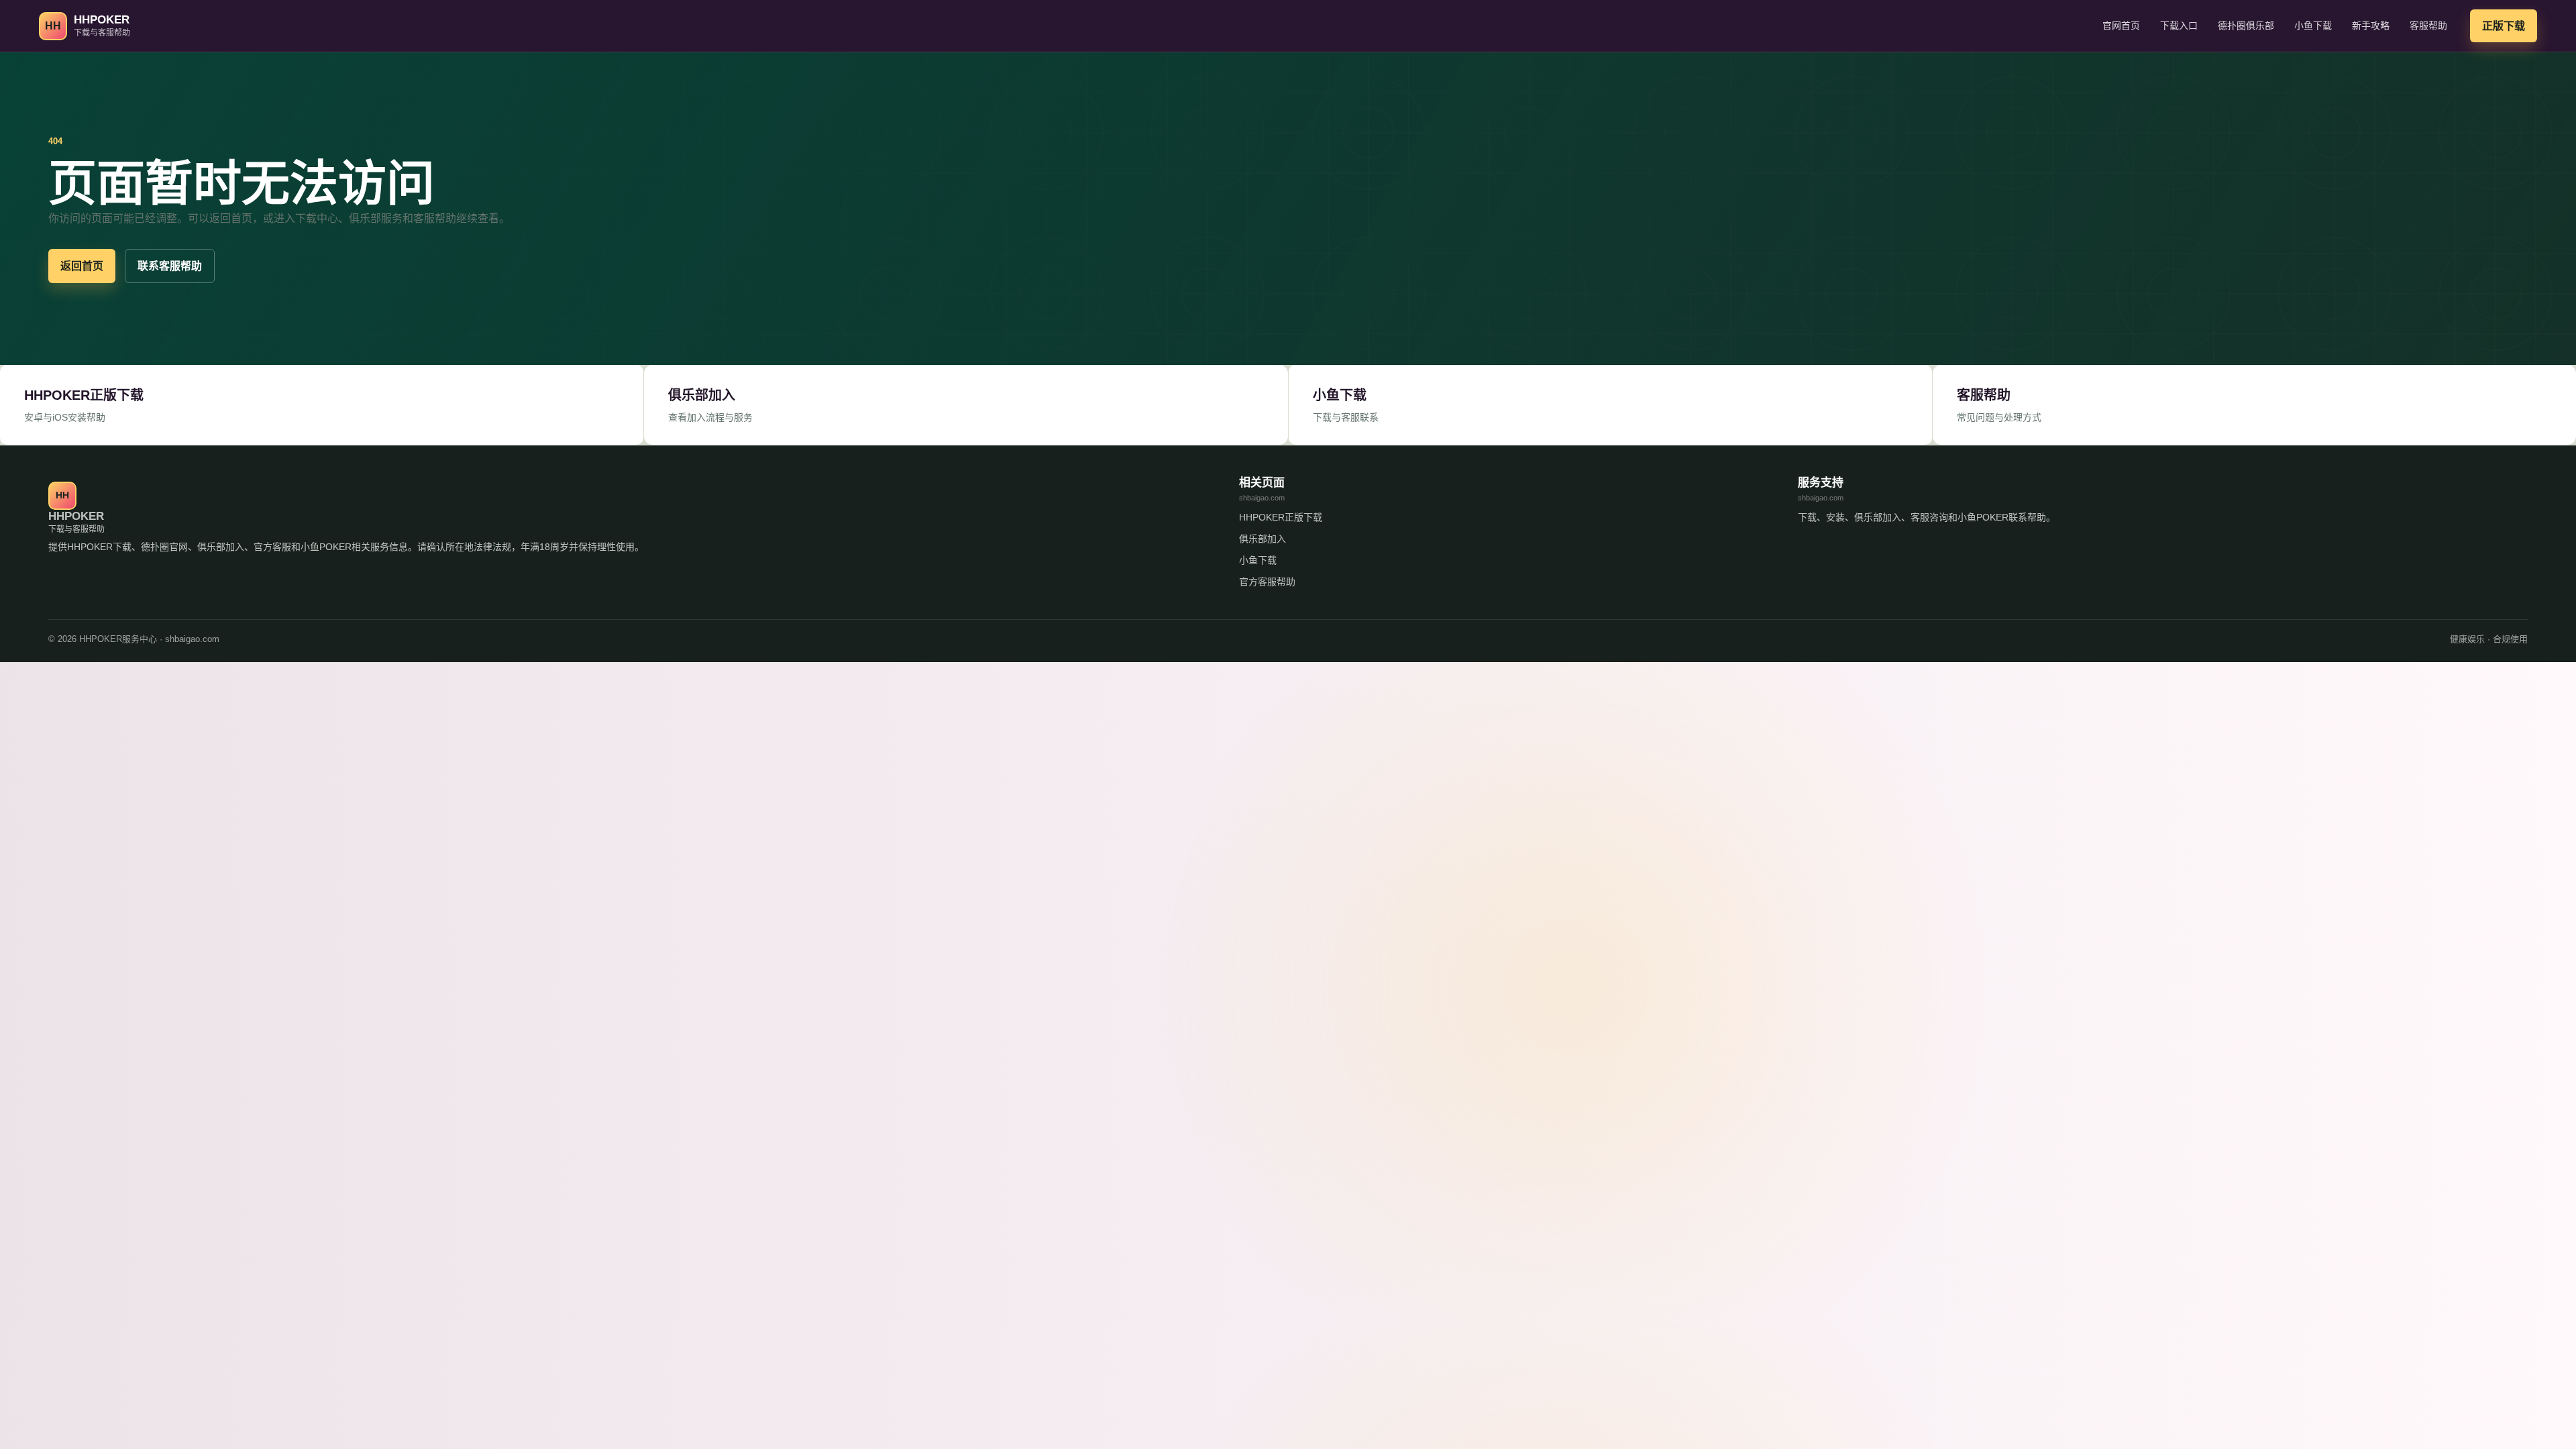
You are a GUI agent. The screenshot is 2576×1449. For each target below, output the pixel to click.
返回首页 (82, 266)
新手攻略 (2371, 25)
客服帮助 (2428, 25)
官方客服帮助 (1267, 582)
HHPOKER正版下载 (1281, 517)
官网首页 (2121, 25)
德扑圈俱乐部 (2246, 25)
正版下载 (2504, 26)
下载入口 (2179, 25)
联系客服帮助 (170, 266)
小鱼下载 (2313, 25)
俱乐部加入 (1263, 539)
